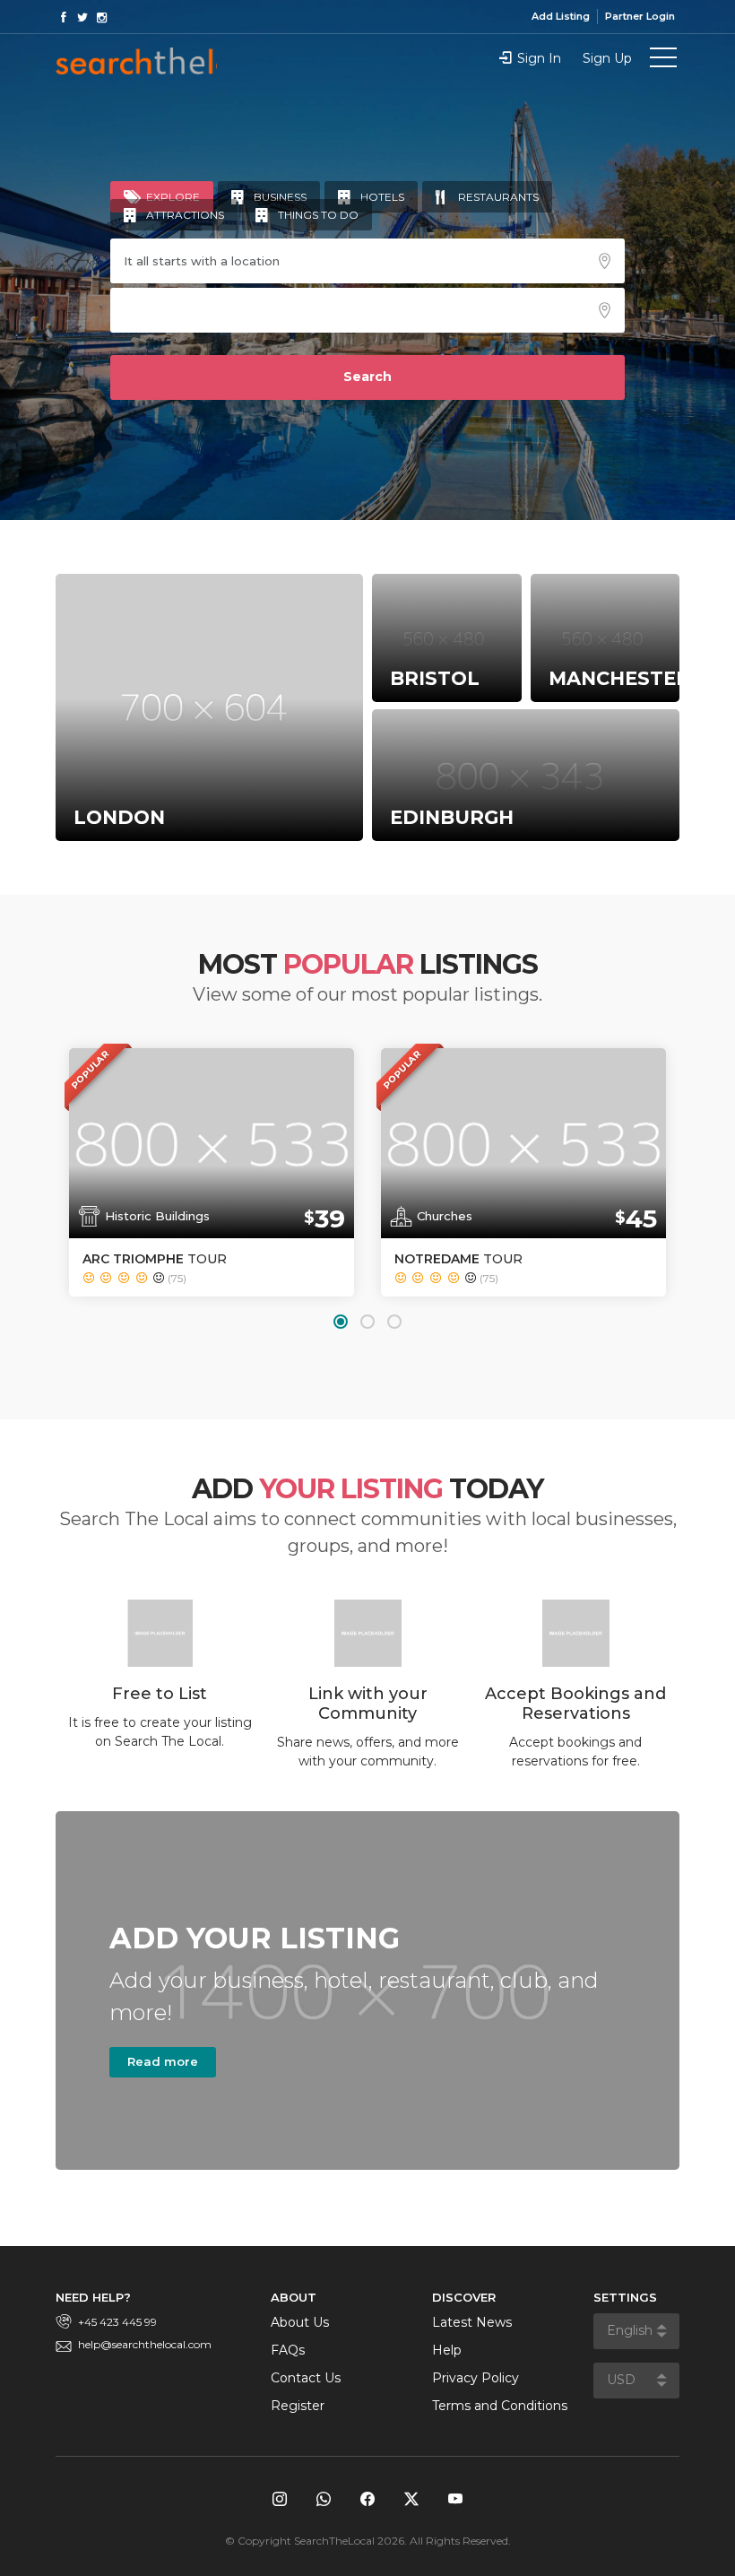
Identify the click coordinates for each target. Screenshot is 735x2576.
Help (447, 2350)
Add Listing (561, 16)
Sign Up (607, 58)
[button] (341, 1322)
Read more (163, 2061)
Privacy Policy (476, 2378)
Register (298, 2406)
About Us (300, 2322)
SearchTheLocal (136, 61)
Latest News (472, 2322)
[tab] (162, 197)
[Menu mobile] (663, 61)
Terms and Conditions (500, 2406)
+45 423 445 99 (117, 2322)
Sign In (539, 58)
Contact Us (306, 2378)
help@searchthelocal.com (145, 2344)
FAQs (288, 2350)
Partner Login (640, 16)
